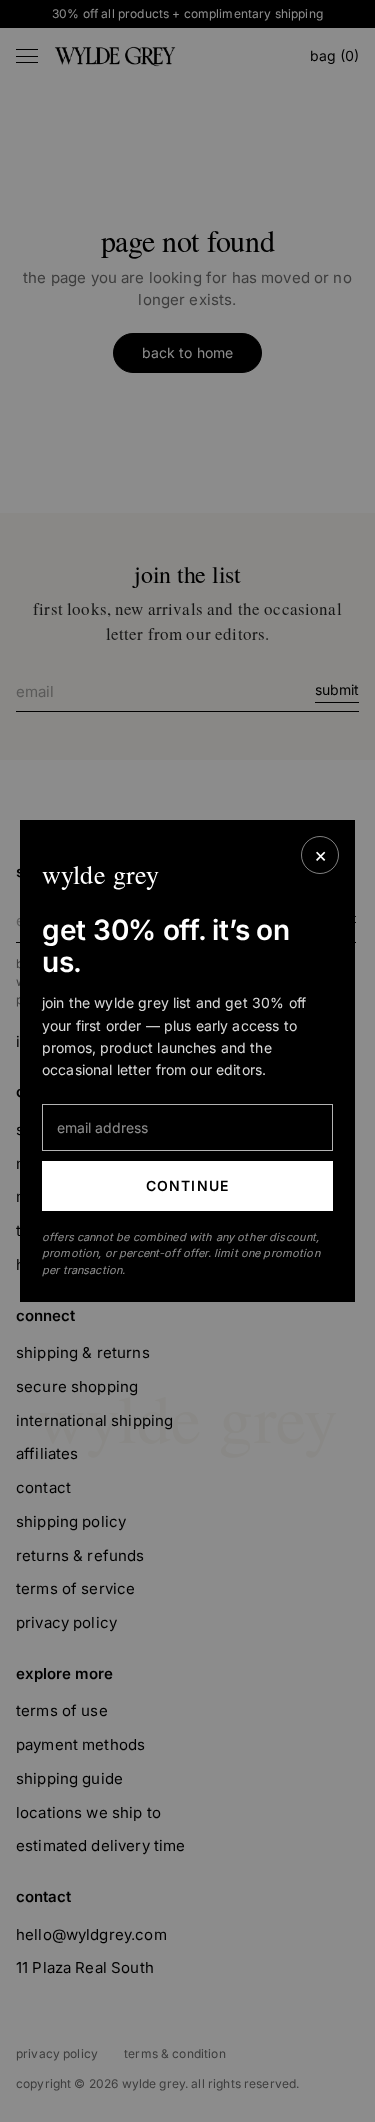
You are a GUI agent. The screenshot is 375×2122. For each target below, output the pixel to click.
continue (187, 1185)
